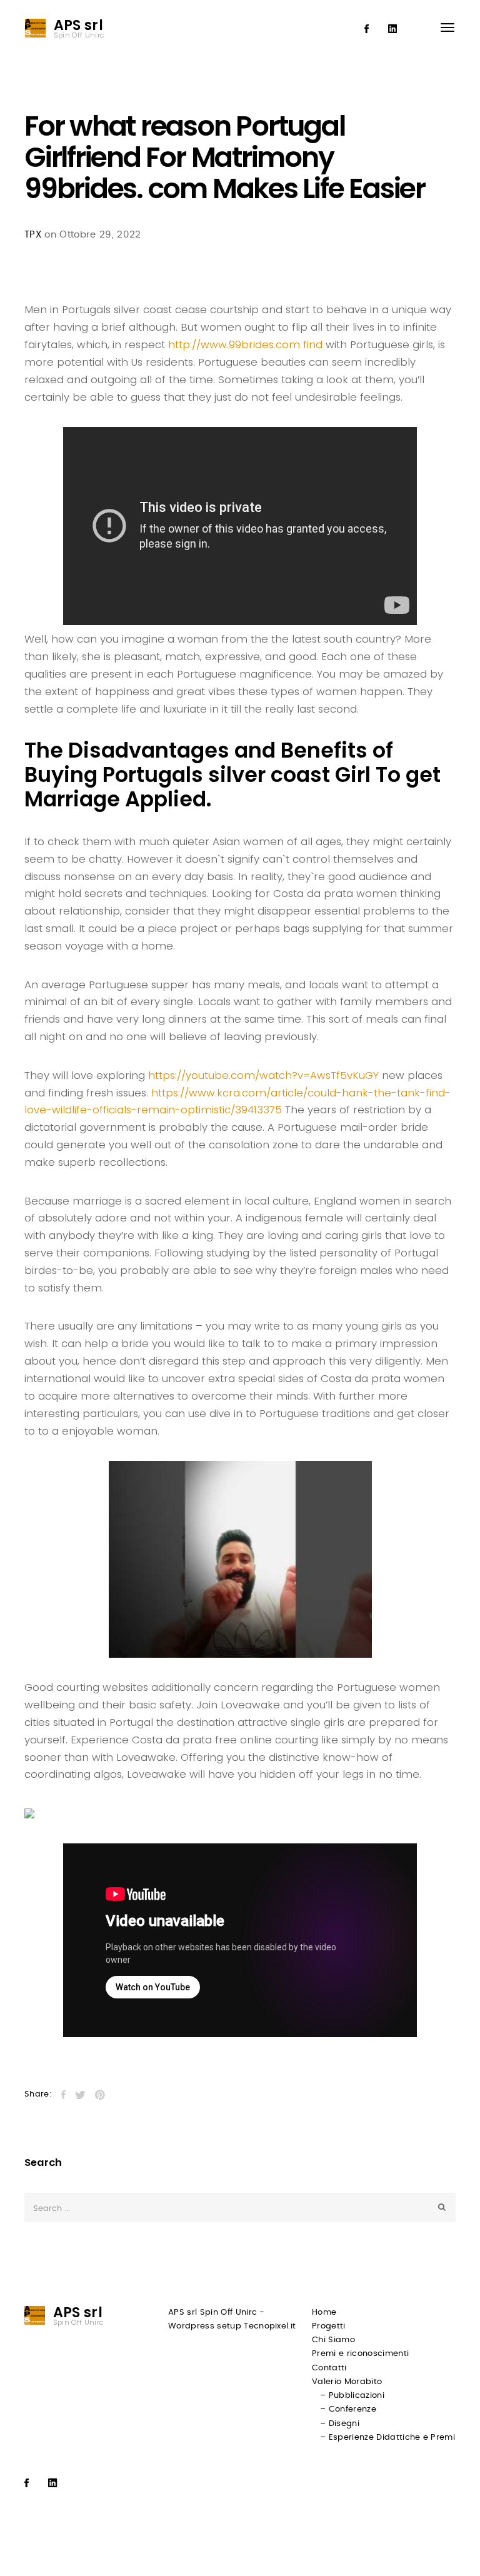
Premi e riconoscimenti (360, 2354)
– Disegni (340, 2424)
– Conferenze (348, 2409)
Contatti (329, 2368)
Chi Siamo (333, 2340)
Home (324, 2313)
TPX (33, 235)
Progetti (329, 2326)
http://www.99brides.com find (245, 344)
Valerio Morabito (347, 2382)
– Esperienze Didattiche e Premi (387, 2438)
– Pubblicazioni (352, 2396)
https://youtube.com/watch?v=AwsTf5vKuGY (263, 1075)
